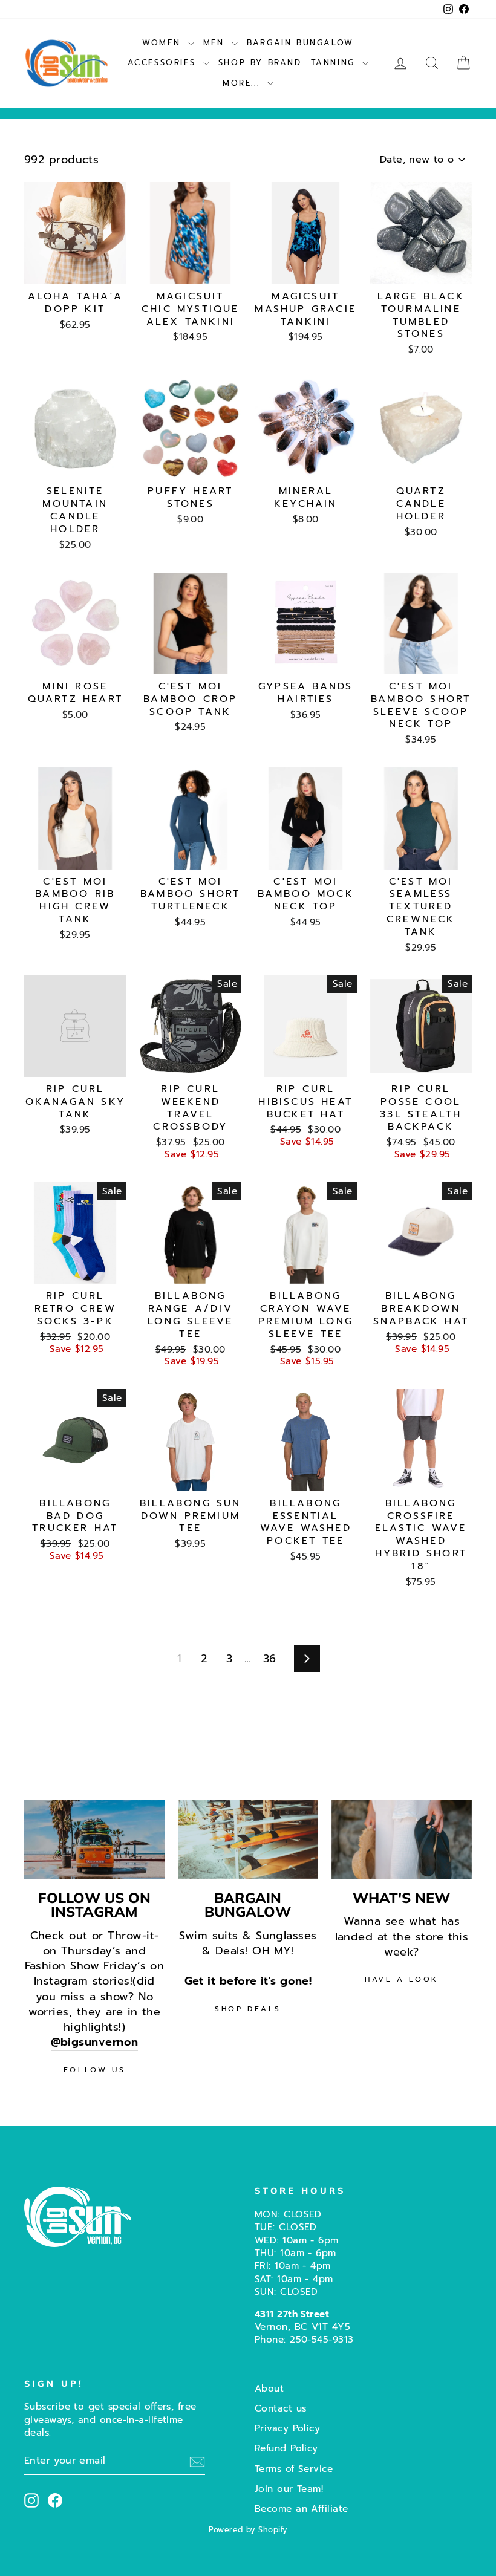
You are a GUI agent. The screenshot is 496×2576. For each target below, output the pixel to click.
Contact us (281, 2408)
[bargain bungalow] (248, 1839)
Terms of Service (294, 2469)
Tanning (335, 63)
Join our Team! (289, 2489)
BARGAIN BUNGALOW (300, 43)
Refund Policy (286, 2448)
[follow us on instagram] (94, 1839)
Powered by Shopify (248, 2530)
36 (270, 1659)
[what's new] (402, 1839)
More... (243, 83)
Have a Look (402, 1979)
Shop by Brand (260, 63)
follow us (94, 2070)
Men (216, 43)
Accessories (164, 63)
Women (164, 43)
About (269, 2388)
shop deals (248, 2009)
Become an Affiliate (302, 2509)
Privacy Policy (287, 2428)
